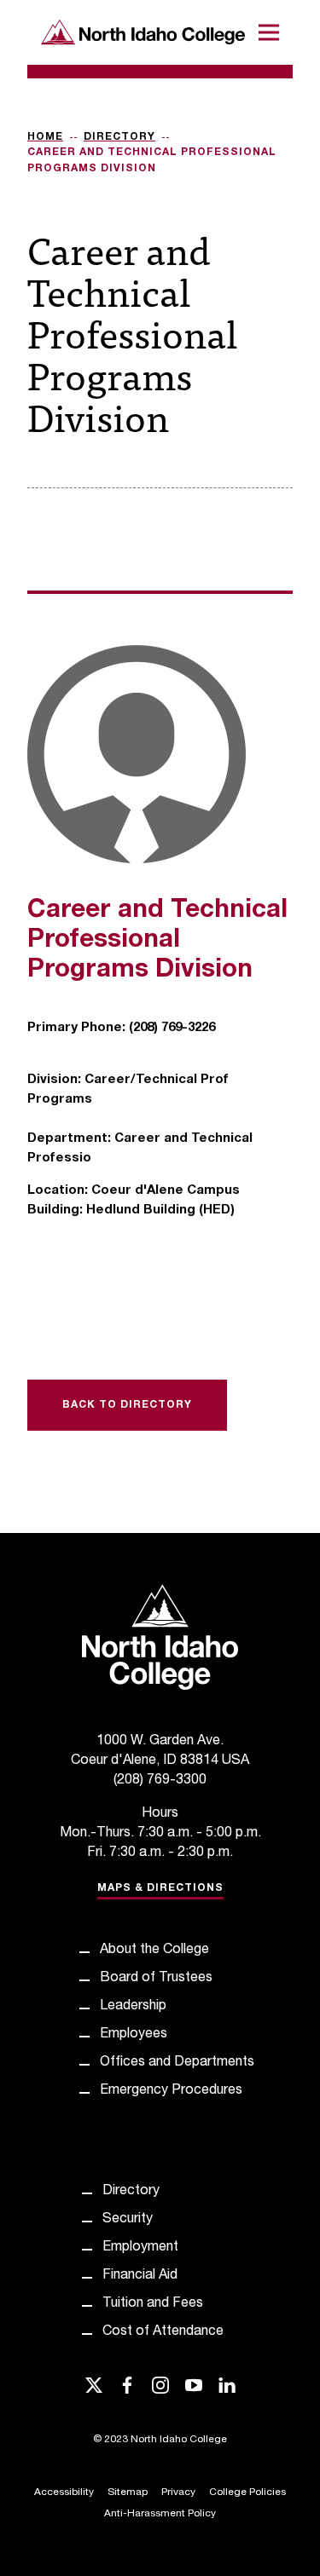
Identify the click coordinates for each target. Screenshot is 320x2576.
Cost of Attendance (163, 2332)
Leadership (133, 2007)
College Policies (247, 2492)
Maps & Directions (160, 1888)
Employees (134, 2035)
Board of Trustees (156, 1979)
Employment (140, 2248)
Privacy (178, 2492)
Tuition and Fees (153, 2304)
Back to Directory (127, 1405)
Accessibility (64, 2492)
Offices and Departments (177, 2063)
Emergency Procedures (171, 2091)
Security (128, 2220)
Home (45, 137)
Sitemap (128, 2492)
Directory (119, 137)
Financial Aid (140, 2276)
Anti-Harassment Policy (160, 2514)
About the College (154, 1951)
